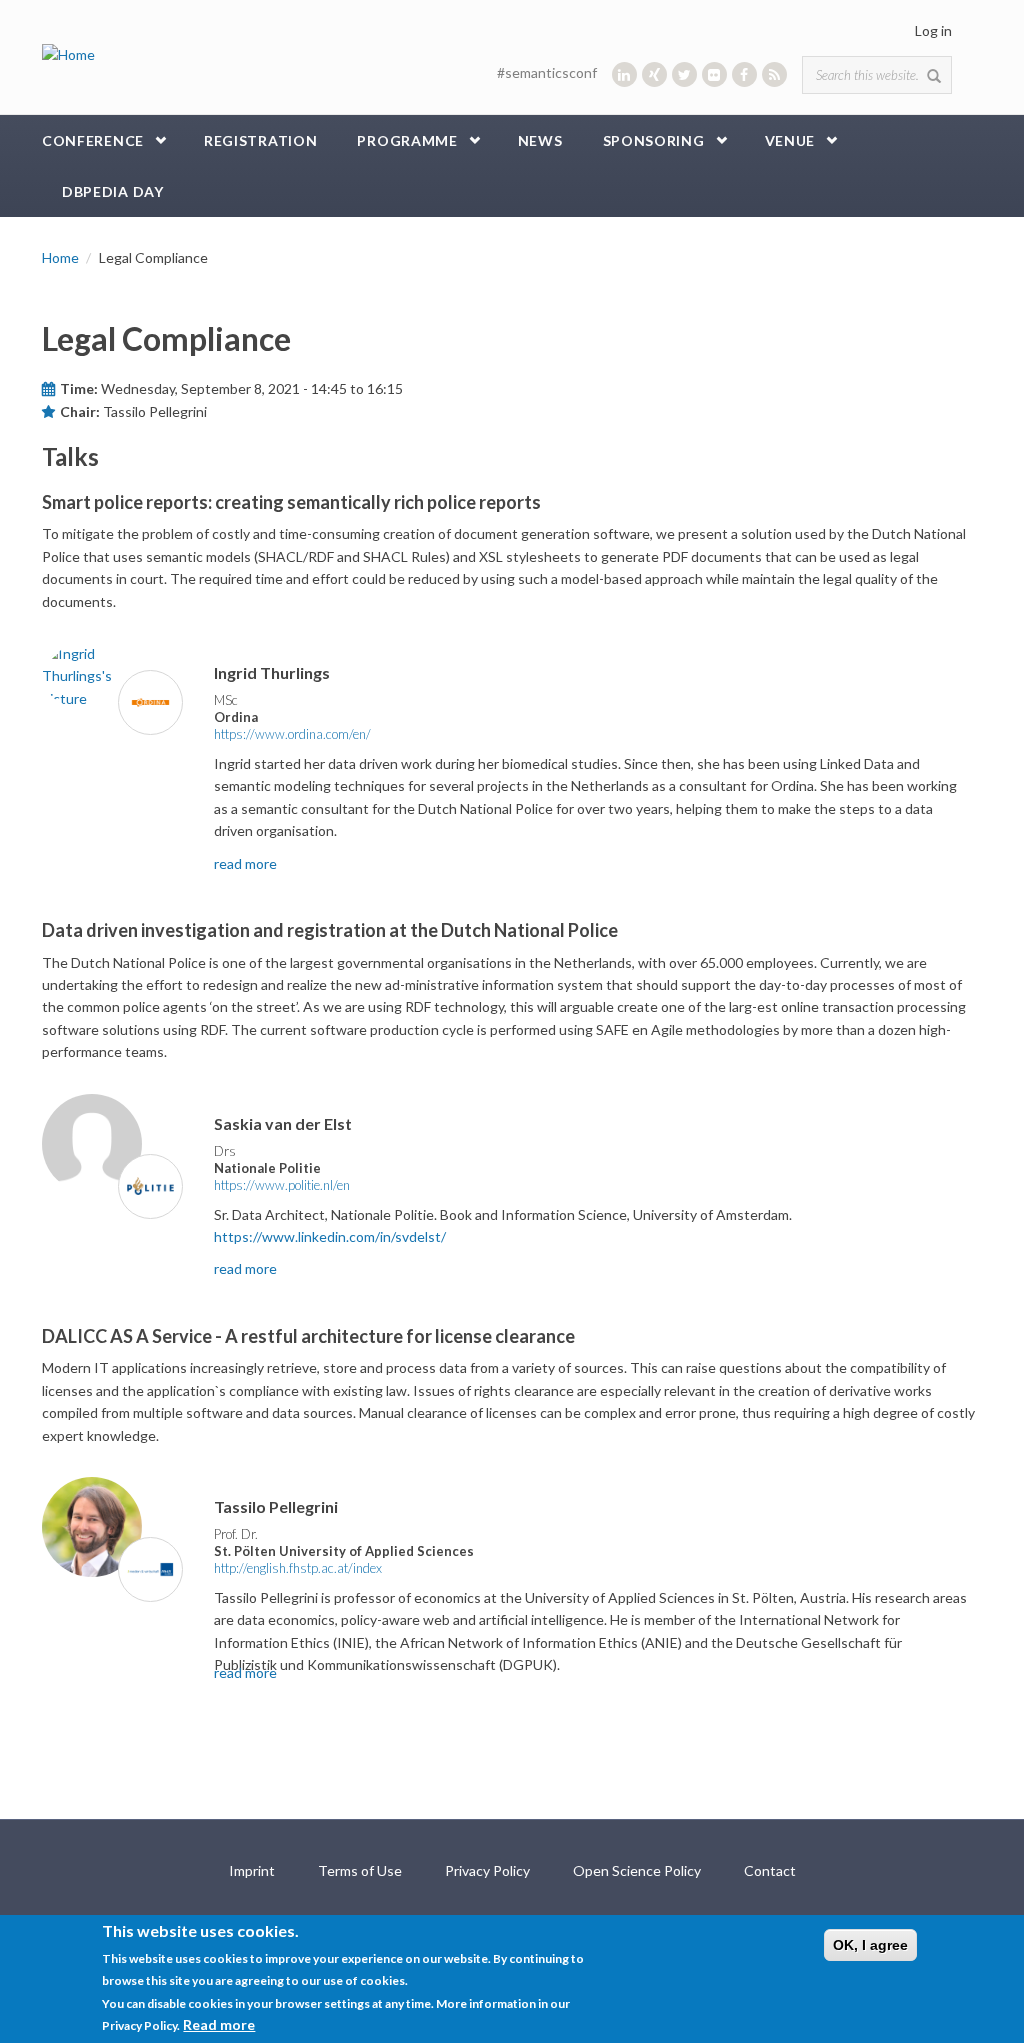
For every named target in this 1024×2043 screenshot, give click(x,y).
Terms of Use (360, 1870)
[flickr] (714, 74)
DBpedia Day (113, 191)
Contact (770, 1870)
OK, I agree (870, 1945)
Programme (407, 140)
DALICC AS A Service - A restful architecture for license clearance (308, 1336)
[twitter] (684, 74)
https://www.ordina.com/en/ (292, 734)
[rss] (774, 74)
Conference (93, 140)
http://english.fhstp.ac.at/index (298, 1568)
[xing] (654, 74)
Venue (790, 140)
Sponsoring (654, 140)
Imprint (252, 1870)
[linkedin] (624, 74)
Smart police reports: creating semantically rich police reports (291, 502)
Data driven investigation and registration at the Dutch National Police (330, 930)
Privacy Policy (487, 1870)
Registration (260, 140)
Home (60, 257)
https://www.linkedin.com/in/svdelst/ (330, 1236)
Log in (933, 30)
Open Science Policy (637, 1870)
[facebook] (744, 74)
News (540, 140)
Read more (219, 2024)
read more (245, 863)
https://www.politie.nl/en (282, 1185)
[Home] (68, 53)
